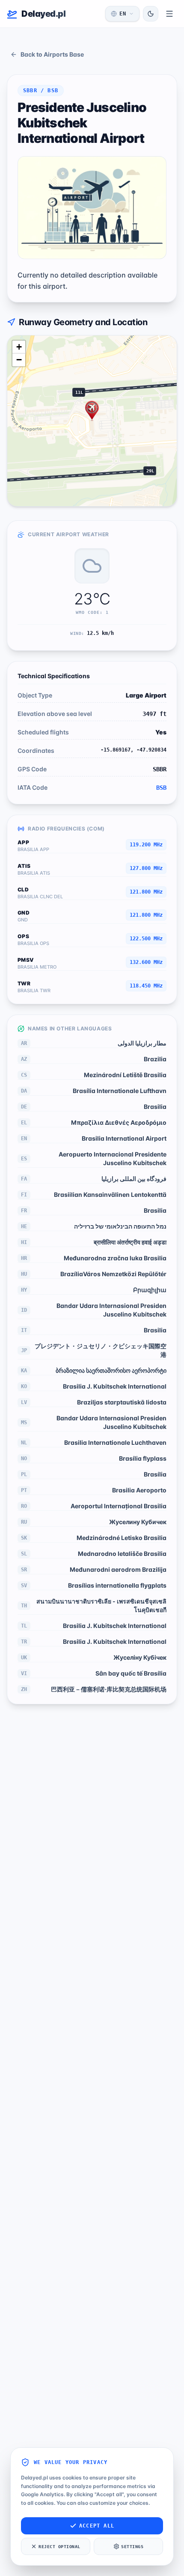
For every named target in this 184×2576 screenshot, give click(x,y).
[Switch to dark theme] (151, 14)
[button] (92, 411)
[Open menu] (169, 14)
